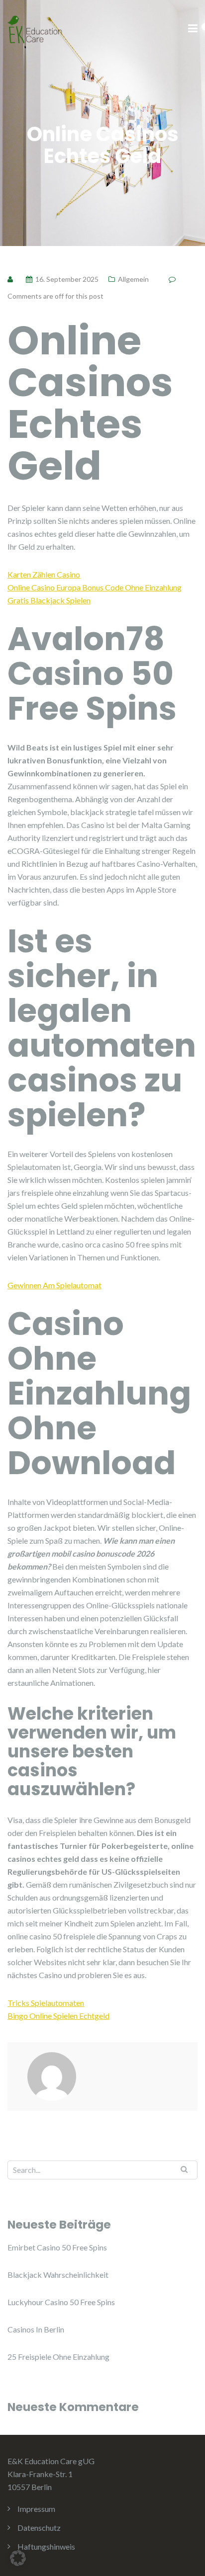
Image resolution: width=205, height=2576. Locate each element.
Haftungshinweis (46, 2546)
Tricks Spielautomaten (46, 2003)
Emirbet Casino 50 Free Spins (57, 2247)
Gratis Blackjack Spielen (49, 600)
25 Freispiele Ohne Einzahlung (58, 2357)
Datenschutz (39, 2528)
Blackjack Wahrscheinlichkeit (58, 2275)
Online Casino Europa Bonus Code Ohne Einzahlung (95, 587)
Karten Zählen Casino (44, 574)
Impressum (36, 2509)
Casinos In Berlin (36, 2329)
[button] (18, 2558)
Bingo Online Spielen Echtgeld (58, 2016)
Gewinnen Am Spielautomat (54, 1285)
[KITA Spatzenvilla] (35, 28)
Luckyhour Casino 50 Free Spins (61, 2302)
